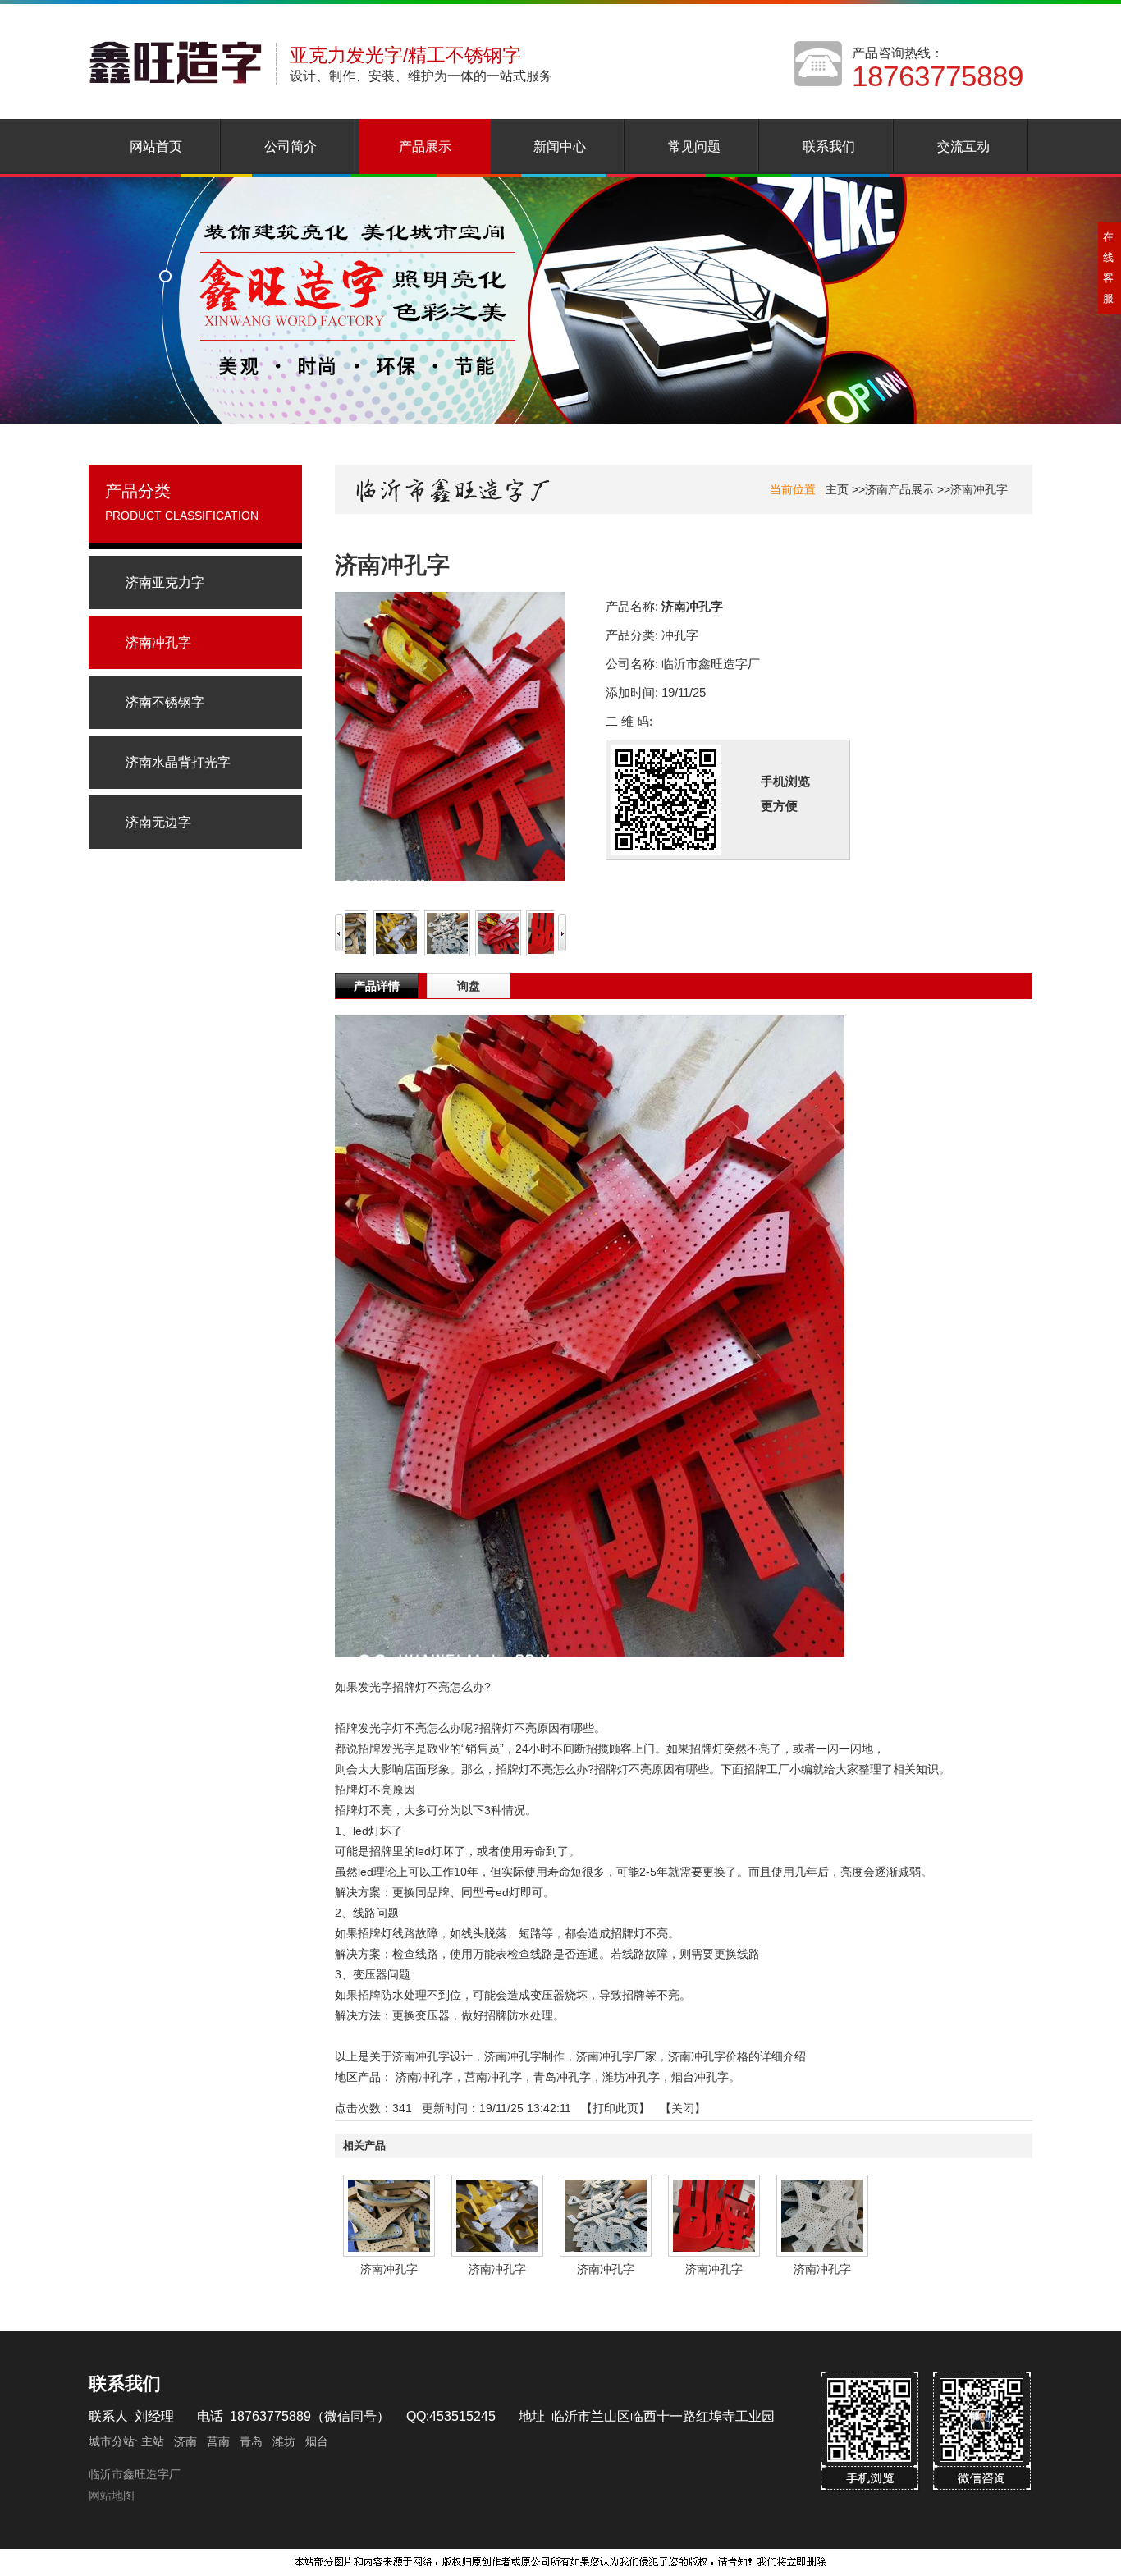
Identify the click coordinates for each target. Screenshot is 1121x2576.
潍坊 (284, 2441)
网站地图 (112, 2496)
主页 (837, 489)
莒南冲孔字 (493, 2077)
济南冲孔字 (979, 489)
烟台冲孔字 (700, 2077)
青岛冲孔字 (562, 2077)
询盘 (469, 986)
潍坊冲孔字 (631, 2077)
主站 (151, 2441)
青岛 (251, 2441)
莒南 (218, 2441)
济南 (185, 2441)
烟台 (317, 2441)
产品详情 (377, 986)
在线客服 (1108, 268)
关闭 (683, 2108)
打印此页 (615, 2108)
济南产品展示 (899, 489)
